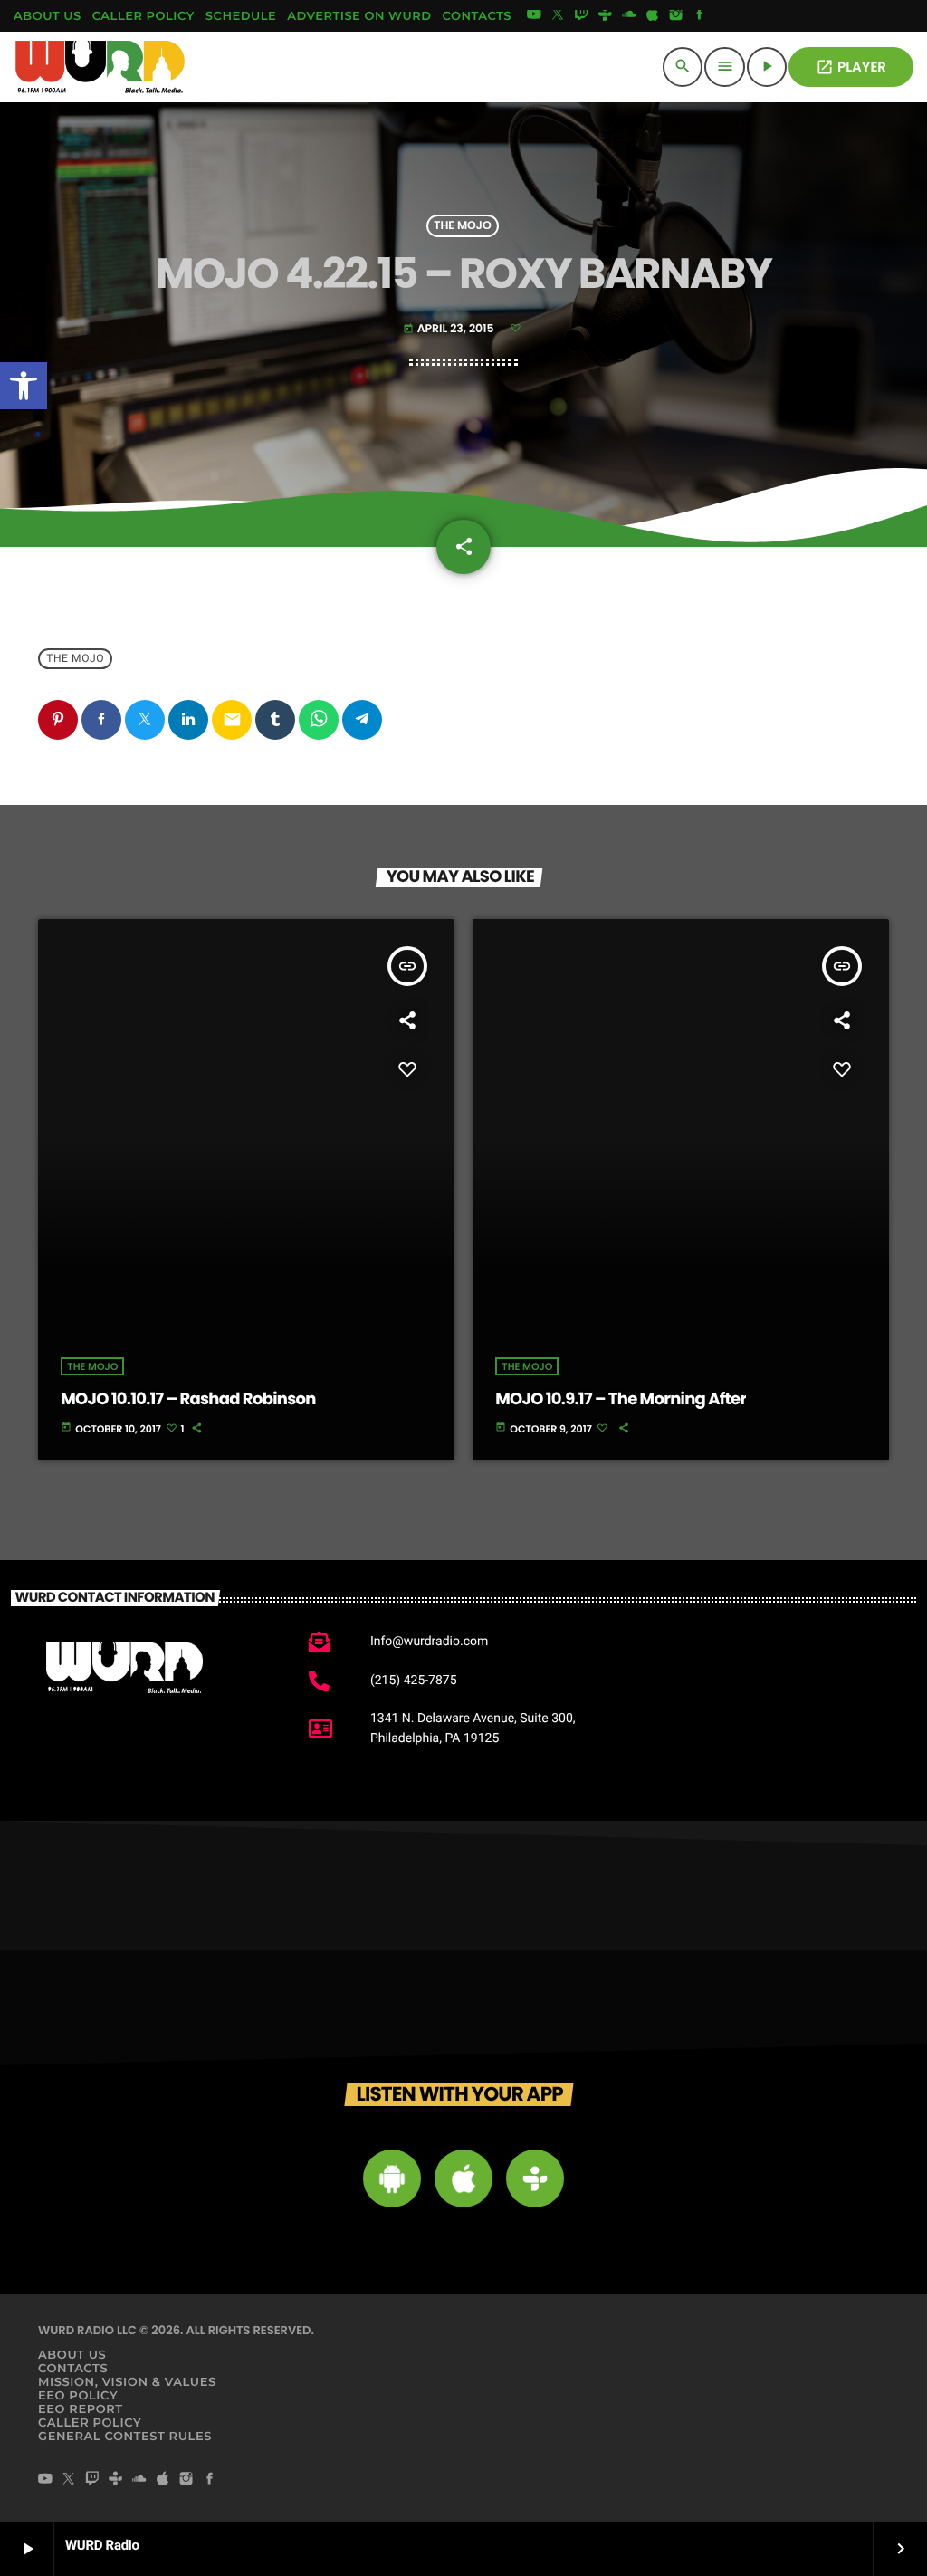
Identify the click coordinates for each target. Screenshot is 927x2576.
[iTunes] (653, 16)
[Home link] (100, 67)
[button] (24, 386)
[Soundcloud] (629, 16)
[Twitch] (581, 16)
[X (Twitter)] (558, 16)
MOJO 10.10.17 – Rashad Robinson (188, 1399)
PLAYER (851, 67)
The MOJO (462, 226)
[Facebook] (700, 16)
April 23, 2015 (450, 329)
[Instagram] (676, 16)
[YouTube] (534, 16)
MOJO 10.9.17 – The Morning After (621, 1399)
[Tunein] (605, 16)
